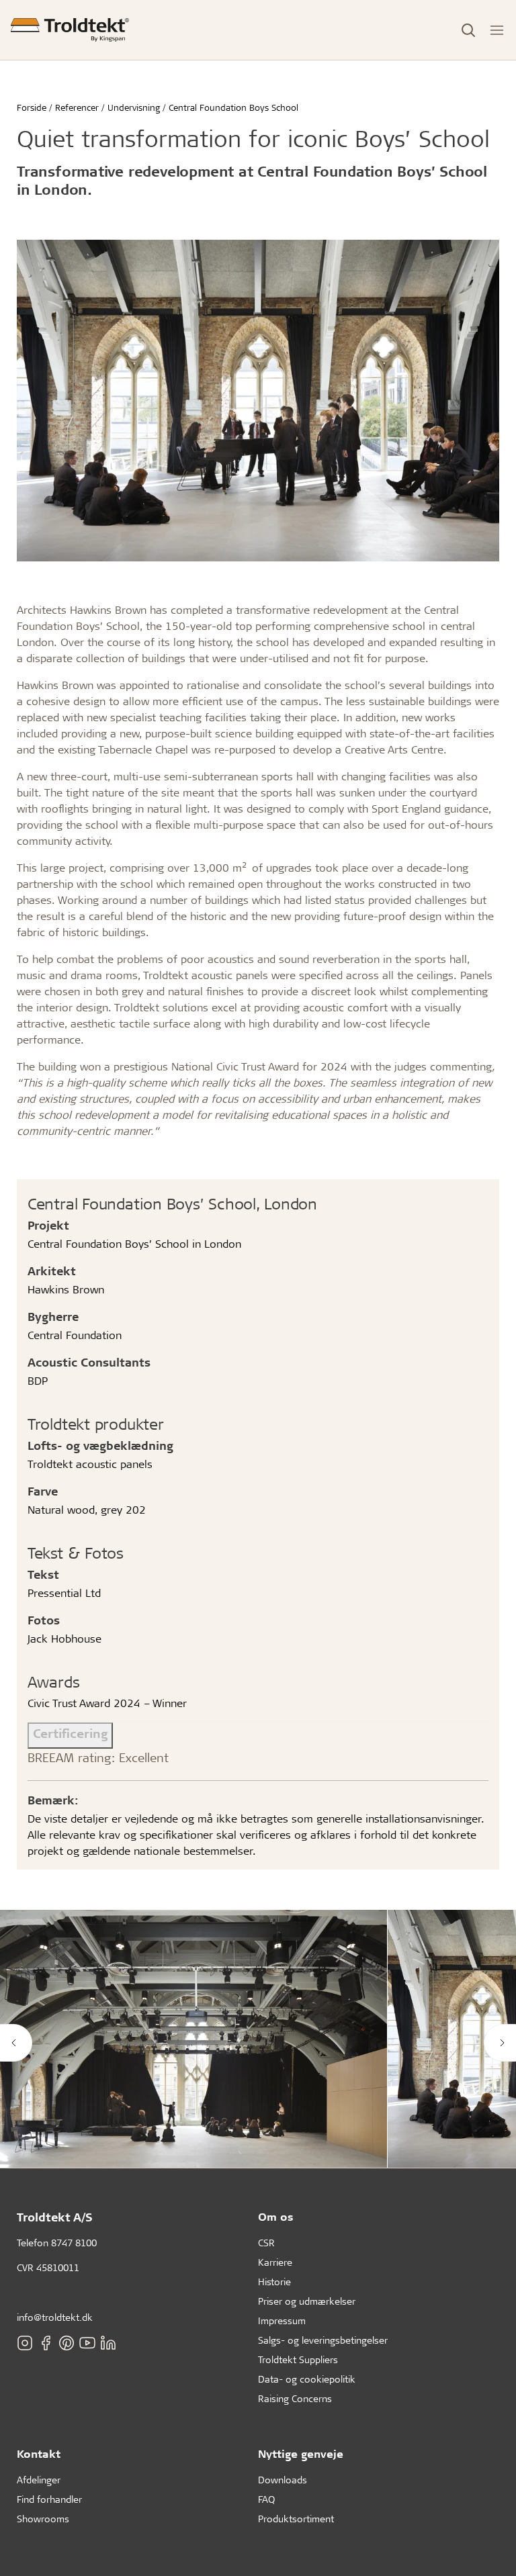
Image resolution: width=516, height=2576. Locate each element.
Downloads (283, 2480)
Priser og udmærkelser (307, 2301)
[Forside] (70, 30)
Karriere (275, 2262)
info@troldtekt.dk (55, 2317)
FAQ (266, 2499)
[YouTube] (87, 2343)
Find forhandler (49, 2499)
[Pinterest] (67, 2343)
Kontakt (39, 2453)
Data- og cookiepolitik (307, 2379)
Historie (274, 2282)
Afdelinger (39, 2480)
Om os (276, 2216)
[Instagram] (25, 2343)
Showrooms (43, 2519)
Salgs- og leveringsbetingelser (323, 2340)
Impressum (282, 2320)
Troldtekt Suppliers (298, 2359)
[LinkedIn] (108, 2343)
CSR (266, 2243)
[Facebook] (46, 2343)
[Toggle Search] (468, 30)
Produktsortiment (296, 2519)
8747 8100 (74, 2243)
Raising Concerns (295, 2398)
